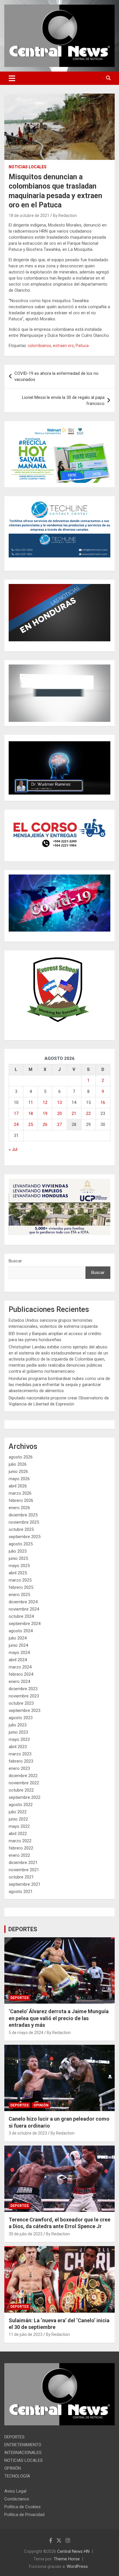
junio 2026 (18, 1472)
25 (31, 1124)
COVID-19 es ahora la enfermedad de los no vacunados (56, 376)
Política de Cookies (23, 2507)
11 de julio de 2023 (26, 2334)
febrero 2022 (21, 1848)
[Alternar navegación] (12, 78)
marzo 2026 (20, 1493)
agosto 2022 (21, 1805)
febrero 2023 (21, 1761)
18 (31, 1113)
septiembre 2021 (25, 1884)
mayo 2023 (19, 1739)
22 (88, 1113)
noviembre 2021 (24, 1870)
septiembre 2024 (25, 1624)
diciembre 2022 (23, 1776)
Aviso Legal (15, 2491)
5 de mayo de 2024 (26, 2033)
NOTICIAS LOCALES (28, 167)
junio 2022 (18, 1819)
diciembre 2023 (23, 1689)
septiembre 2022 (25, 1797)
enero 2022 (19, 1855)
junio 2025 (18, 1558)
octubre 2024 (21, 1616)
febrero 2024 (21, 1674)
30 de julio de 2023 (26, 2234)
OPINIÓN (41, 2105)
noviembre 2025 (24, 1522)
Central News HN (73, 2551)
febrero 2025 (21, 1587)
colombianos (39, 346)
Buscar (15, 1261)
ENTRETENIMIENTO (23, 2445)
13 (59, 1102)
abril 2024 (18, 1660)
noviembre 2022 (24, 1783)
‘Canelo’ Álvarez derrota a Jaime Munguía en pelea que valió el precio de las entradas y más (59, 2018)
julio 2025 (18, 1551)
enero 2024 (19, 1682)
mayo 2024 (19, 1653)
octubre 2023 (21, 1703)
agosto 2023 (21, 1718)
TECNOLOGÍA (17, 2476)
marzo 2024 (20, 1667)
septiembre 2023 (25, 1710)
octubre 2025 (21, 1529)
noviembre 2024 (24, 1609)
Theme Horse (67, 2559)
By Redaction (65, 216)
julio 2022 (18, 1812)
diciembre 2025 (23, 1515)
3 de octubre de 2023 (28, 2133)
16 (103, 1102)
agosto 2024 (21, 1631)
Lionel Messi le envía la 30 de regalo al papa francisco (63, 400)
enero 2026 (19, 1508)
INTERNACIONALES (23, 2453)
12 (45, 1102)
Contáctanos (17, 2499)
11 (31, 1102)
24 (16, 1124)
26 (45, 1124)
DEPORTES (23, 1929)
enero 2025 (19, 1595)
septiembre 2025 (25, 1537)
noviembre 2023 (24, 1696)
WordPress (77, 2566)
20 (59, 1113)
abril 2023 (18, 1747)
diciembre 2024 (23, 1602)
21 (74, 1113)
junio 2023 (18, 1732)
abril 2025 (18, 1573)
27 (59, 1124)
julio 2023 (18, 1725)
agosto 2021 (21, 1892)
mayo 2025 (19, 1566)
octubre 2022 (21, 1790)
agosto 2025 (21, 1544)
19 (45, 1113)
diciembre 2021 (23, 1863)
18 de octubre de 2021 (29, 216)
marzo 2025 (20, 1580)
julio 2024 (18, 1638)
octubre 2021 (21, 1877)
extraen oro (63, 346)
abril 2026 (18, 1486)
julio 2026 (18, 1464)
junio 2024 (18, 1645)
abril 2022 (18, 1834)
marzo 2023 (20, 1754)
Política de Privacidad (24, 2515)
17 (16, 1113)
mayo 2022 (19, 1826)
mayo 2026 (19, 1479)
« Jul (13, 1149)
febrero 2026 (21, 1500)
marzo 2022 (20, 1841)
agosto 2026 (21, 1457)
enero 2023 (19, 1768)
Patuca (82, 346)
